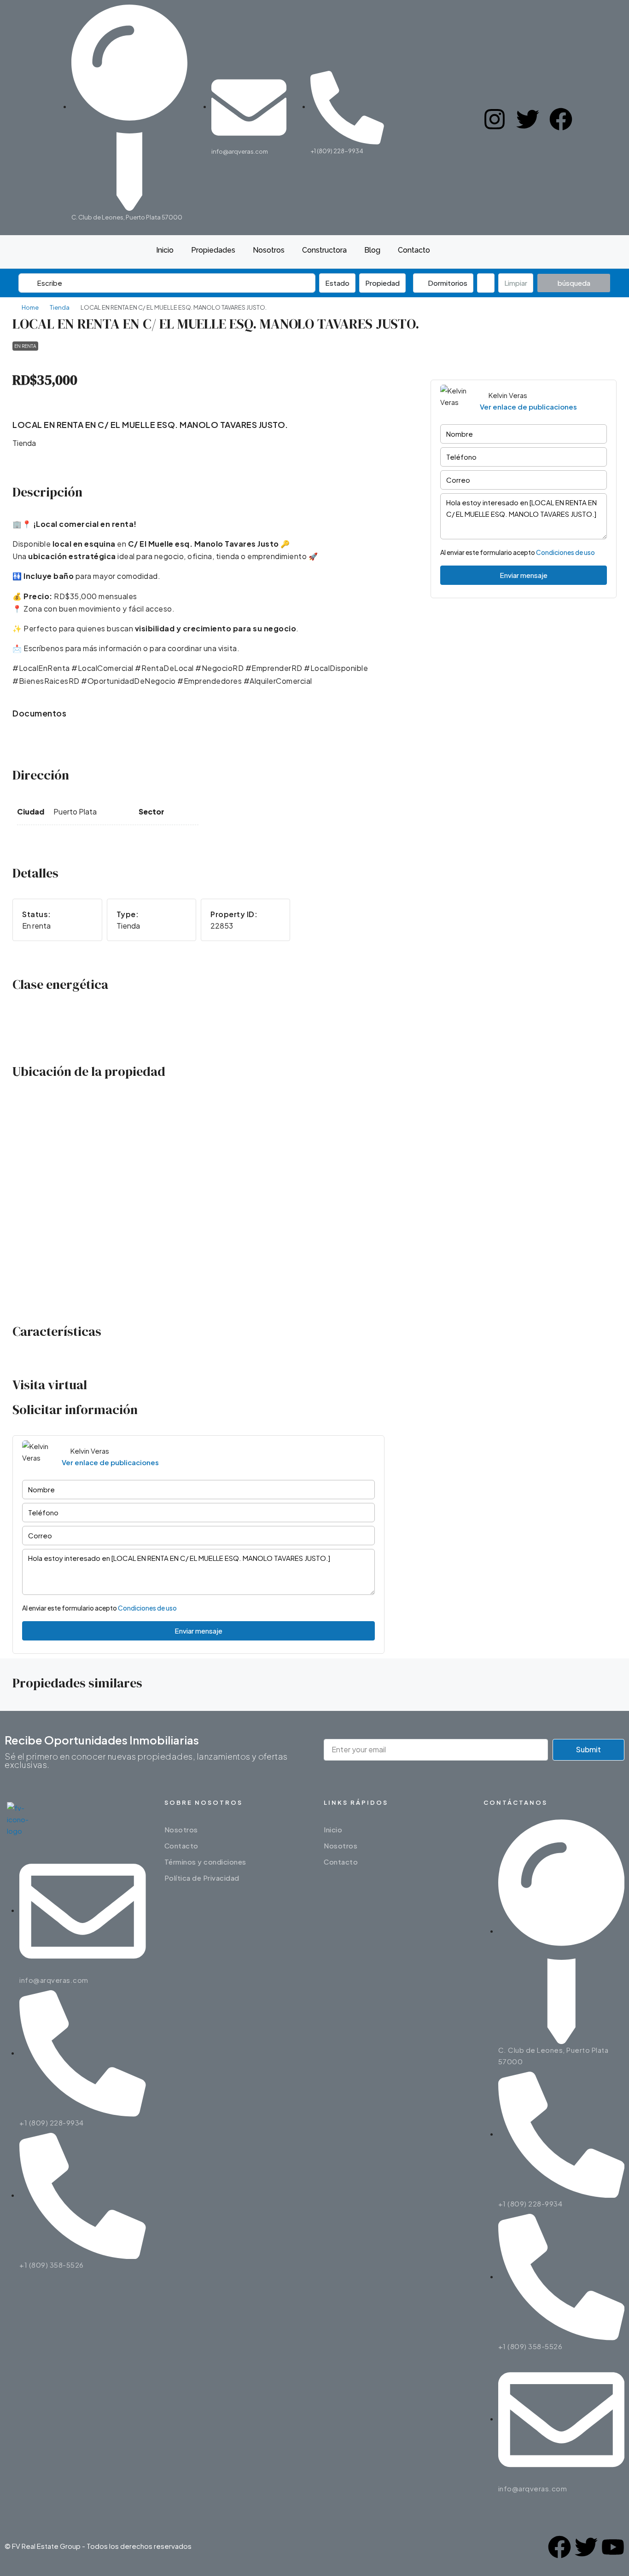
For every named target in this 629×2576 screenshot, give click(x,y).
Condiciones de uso (565, 552)
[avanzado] (486, 283)
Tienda (60, 307)
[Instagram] (495, 118)
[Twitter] (528, 118)
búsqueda (574, 283)
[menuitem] (466, 252)
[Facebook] (561, 118)
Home (30, 307)
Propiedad (382, 283)
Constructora (324, 250)
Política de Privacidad (202, 1878)
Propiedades (213, 250)
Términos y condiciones (205, 1862)
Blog (372, 250)
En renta (25, 346)
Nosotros (269, 250)
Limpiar (516, 283)
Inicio (165, 250)
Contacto (414, 250)
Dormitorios (447, 283)
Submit (588, 1749)
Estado (337, 283)
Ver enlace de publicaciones (528, 407)
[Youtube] (613, 2546)
